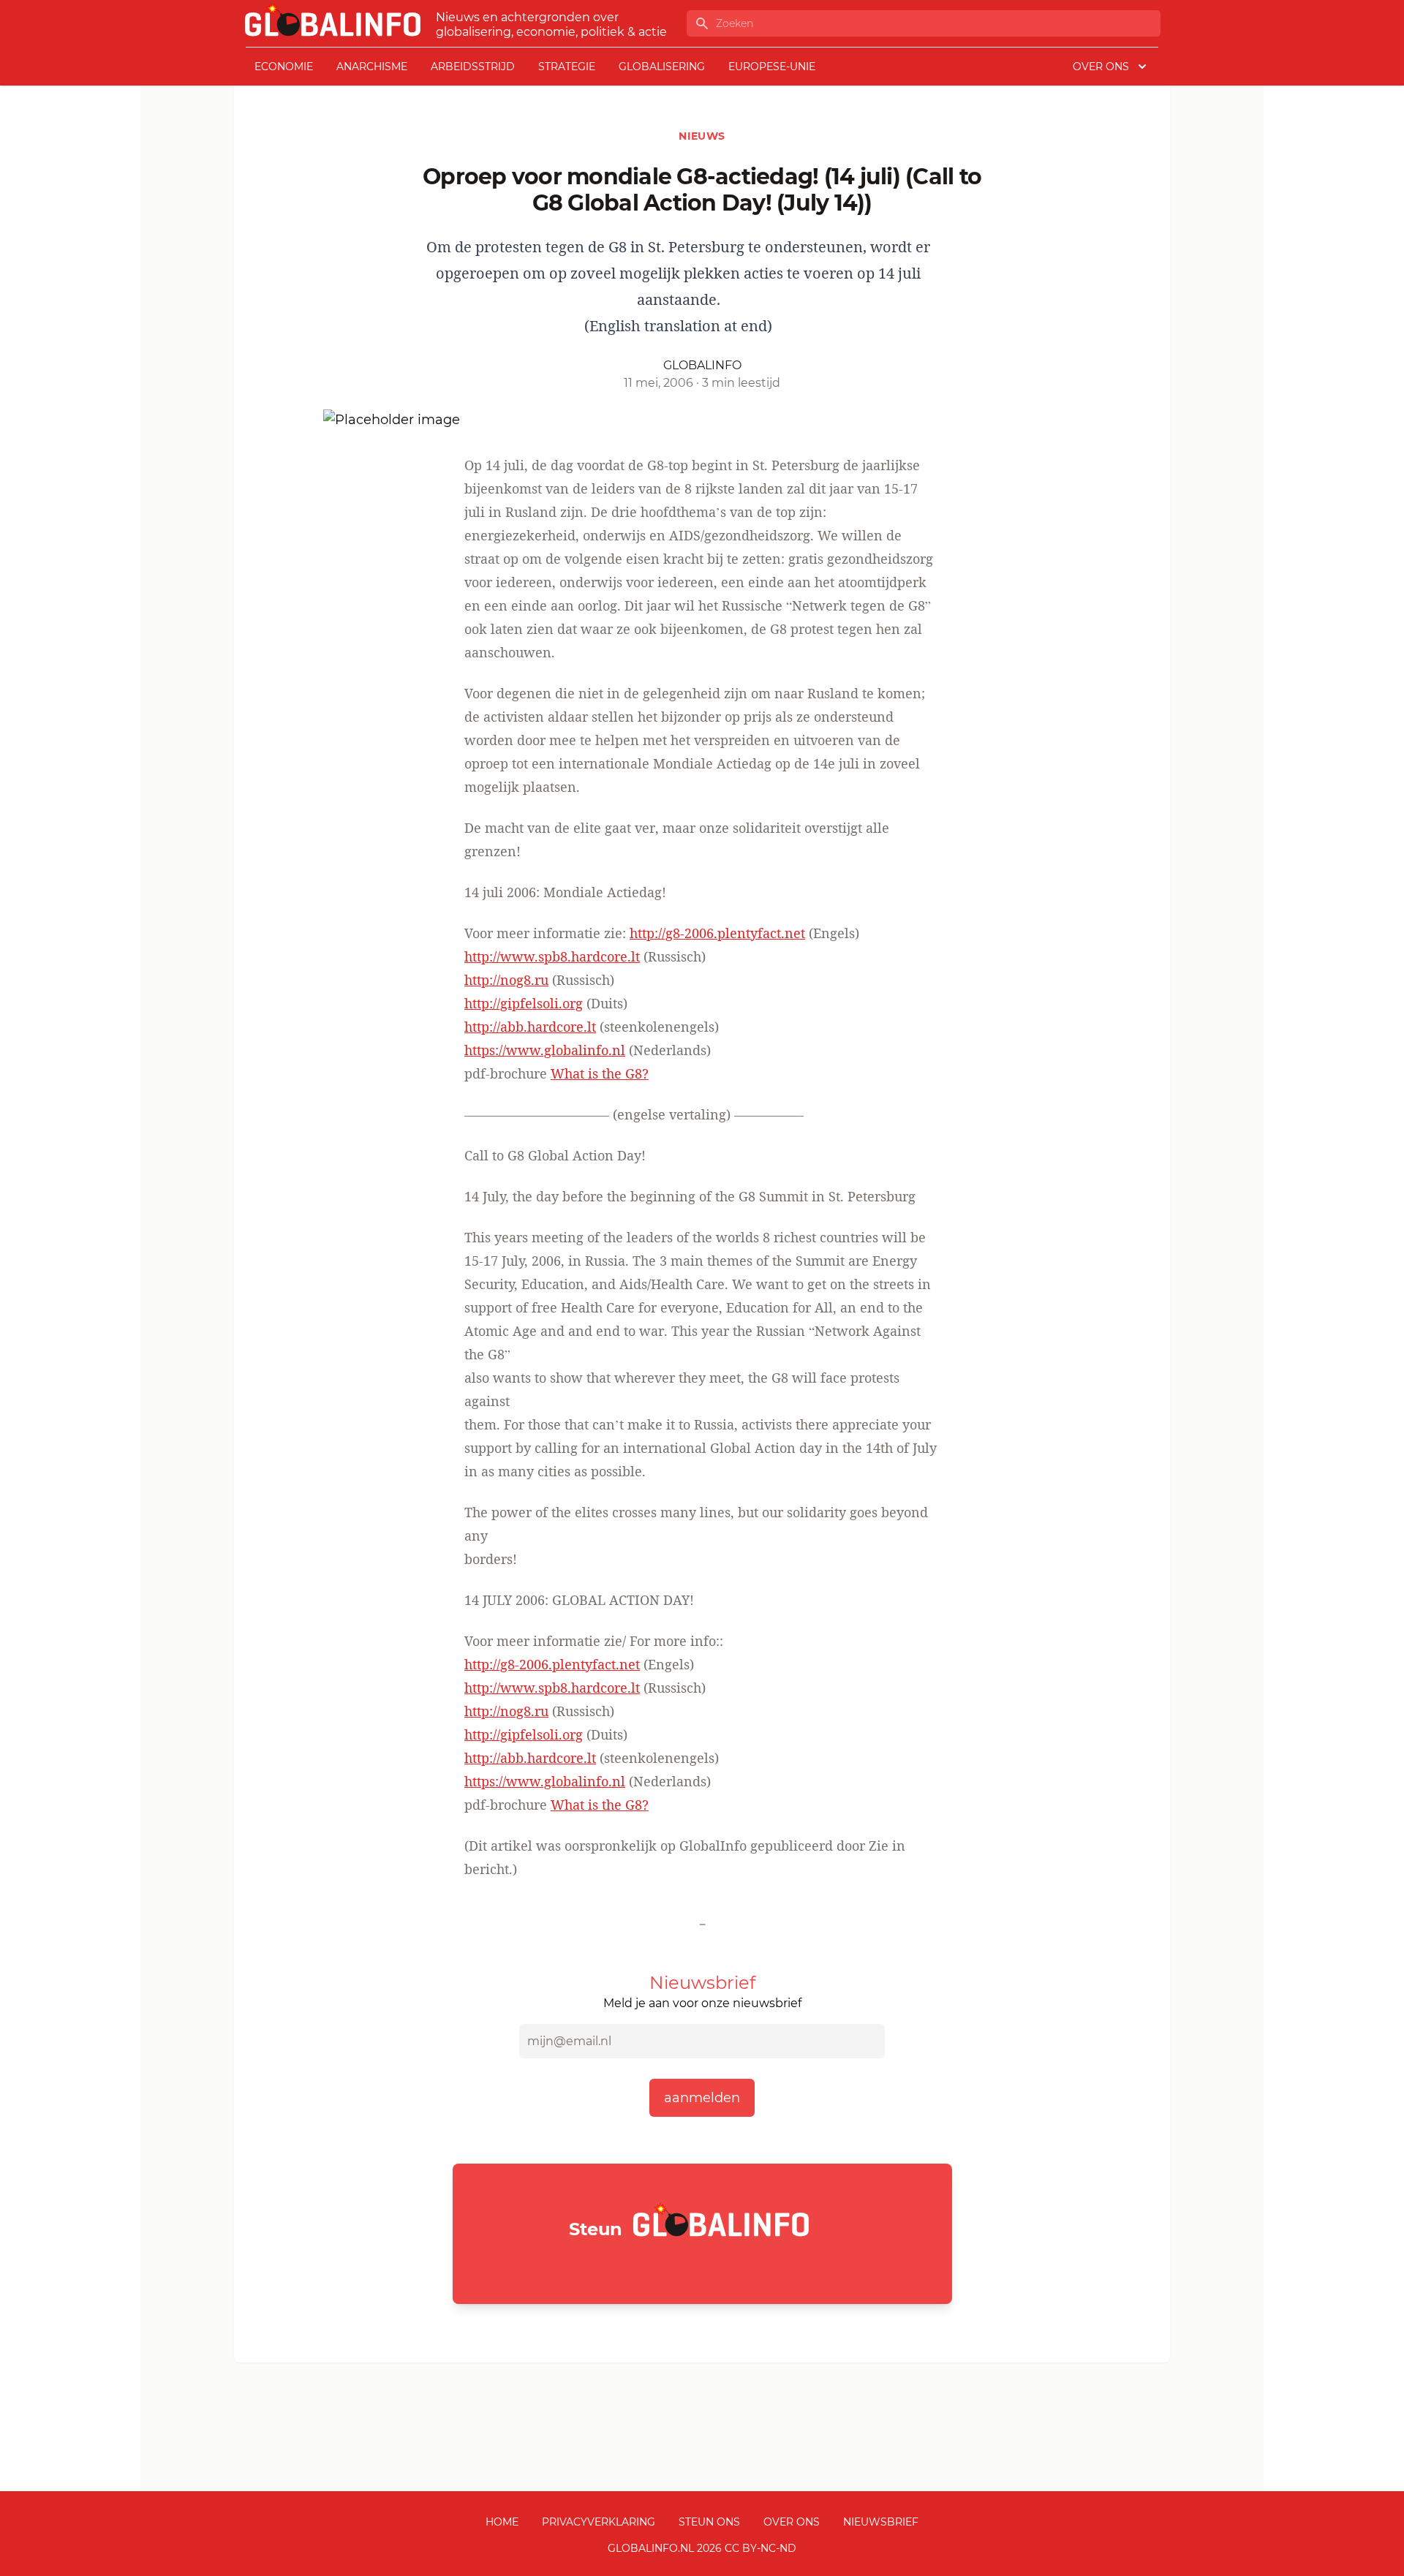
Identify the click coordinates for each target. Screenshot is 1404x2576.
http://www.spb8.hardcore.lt (552, 956)
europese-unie (772, 67)
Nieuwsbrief (881, 2522)
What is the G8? (600, 1073)
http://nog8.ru (506, 980)
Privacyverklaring (599, 2522)
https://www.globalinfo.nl (545, 1050)
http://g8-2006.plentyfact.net (717, 933)
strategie (567, 67)
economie (284, 67)
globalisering (662, 67)
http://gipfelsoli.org (524, 1003)
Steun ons (709, 2522)
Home (502, 2522)
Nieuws (702, 136)
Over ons (792, 2522)
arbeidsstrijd (473, 67)
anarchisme (372, 67)
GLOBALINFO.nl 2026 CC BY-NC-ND (702, 2548)
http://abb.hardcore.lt (530, 1027)
